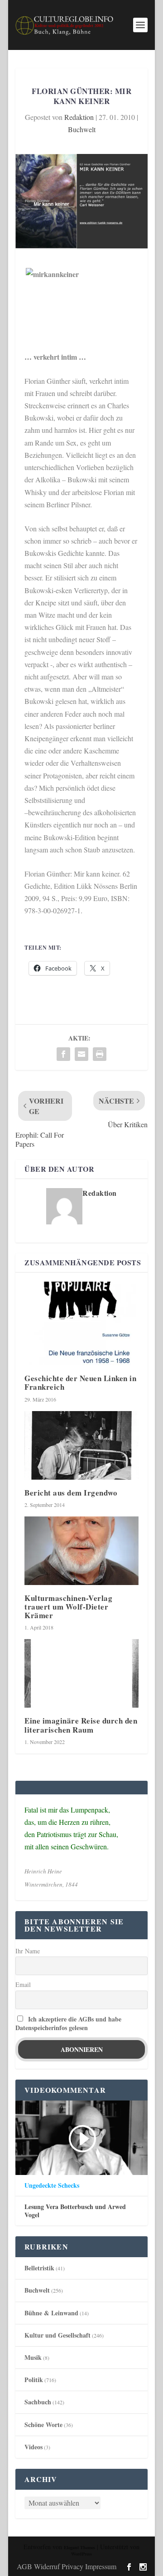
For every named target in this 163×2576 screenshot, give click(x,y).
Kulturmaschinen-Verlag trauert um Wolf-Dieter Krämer (68, 1607)
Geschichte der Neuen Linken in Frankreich (80, 1382)
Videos (34, 2447)
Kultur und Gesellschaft (58, 2335)
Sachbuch (38, 2402)
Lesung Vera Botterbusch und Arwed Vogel (75, 2211)
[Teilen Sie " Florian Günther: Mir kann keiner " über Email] (81, 1054)
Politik (34, 2380)
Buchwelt (82, 129)
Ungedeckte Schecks (52, 2185)
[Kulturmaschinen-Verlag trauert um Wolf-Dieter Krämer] (81, 1551)
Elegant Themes (79, 2547)
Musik (33, 2357)
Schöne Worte (43, 2425)
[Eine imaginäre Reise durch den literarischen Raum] (81, 1673)
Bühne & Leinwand (51, 2313)
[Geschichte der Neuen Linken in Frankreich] (81, 1324)
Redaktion (79, 117)
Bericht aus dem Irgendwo (71, 1493)
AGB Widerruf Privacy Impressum (67, 2566)
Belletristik (39, 2268)
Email (23, 1984)
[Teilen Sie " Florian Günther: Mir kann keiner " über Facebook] (63, 1054)
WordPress (81, 2554)
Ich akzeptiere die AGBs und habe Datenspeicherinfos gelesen (68, 2023)
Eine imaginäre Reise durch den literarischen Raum (81, 1725)
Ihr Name (28, 1951)
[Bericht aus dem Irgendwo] (81, 1445)
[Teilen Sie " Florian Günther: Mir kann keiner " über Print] (100, 1054)
